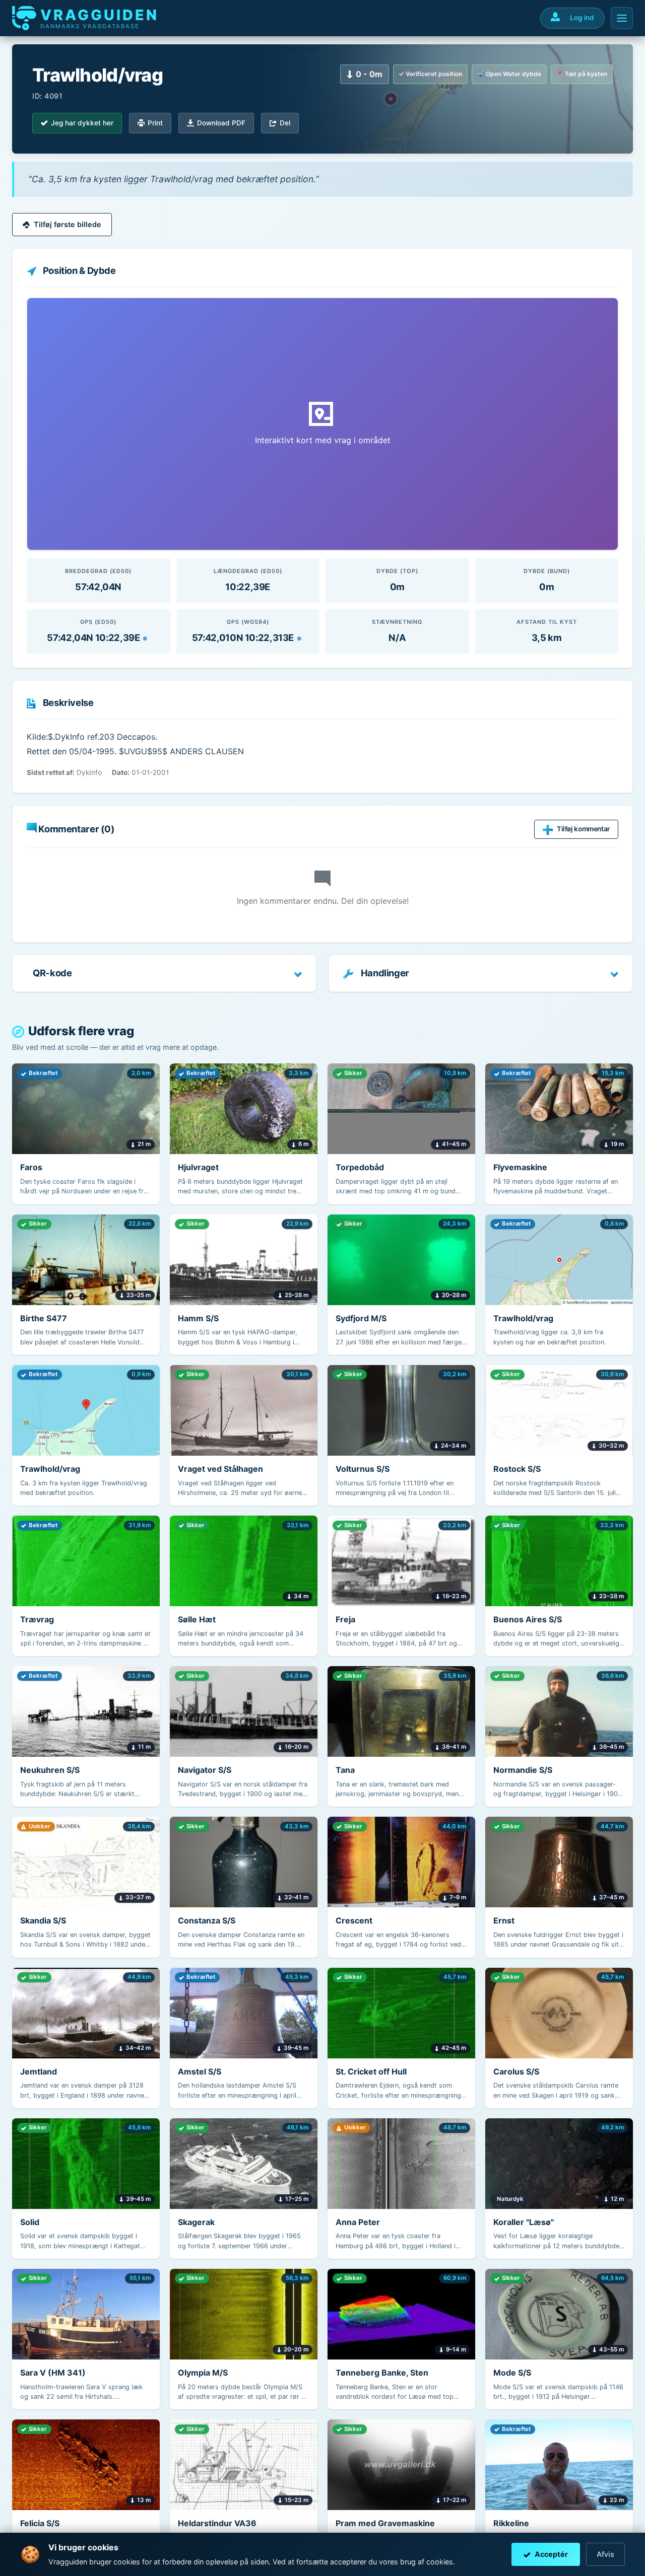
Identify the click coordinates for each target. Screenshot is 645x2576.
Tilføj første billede (68, 224)
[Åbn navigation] (622, 18)
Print (155, 123)
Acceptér (551, 2554)
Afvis (605, 2554)
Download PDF (221, 123)
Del (285, 123)
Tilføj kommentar (583, 829)
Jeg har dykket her (82, 123)
